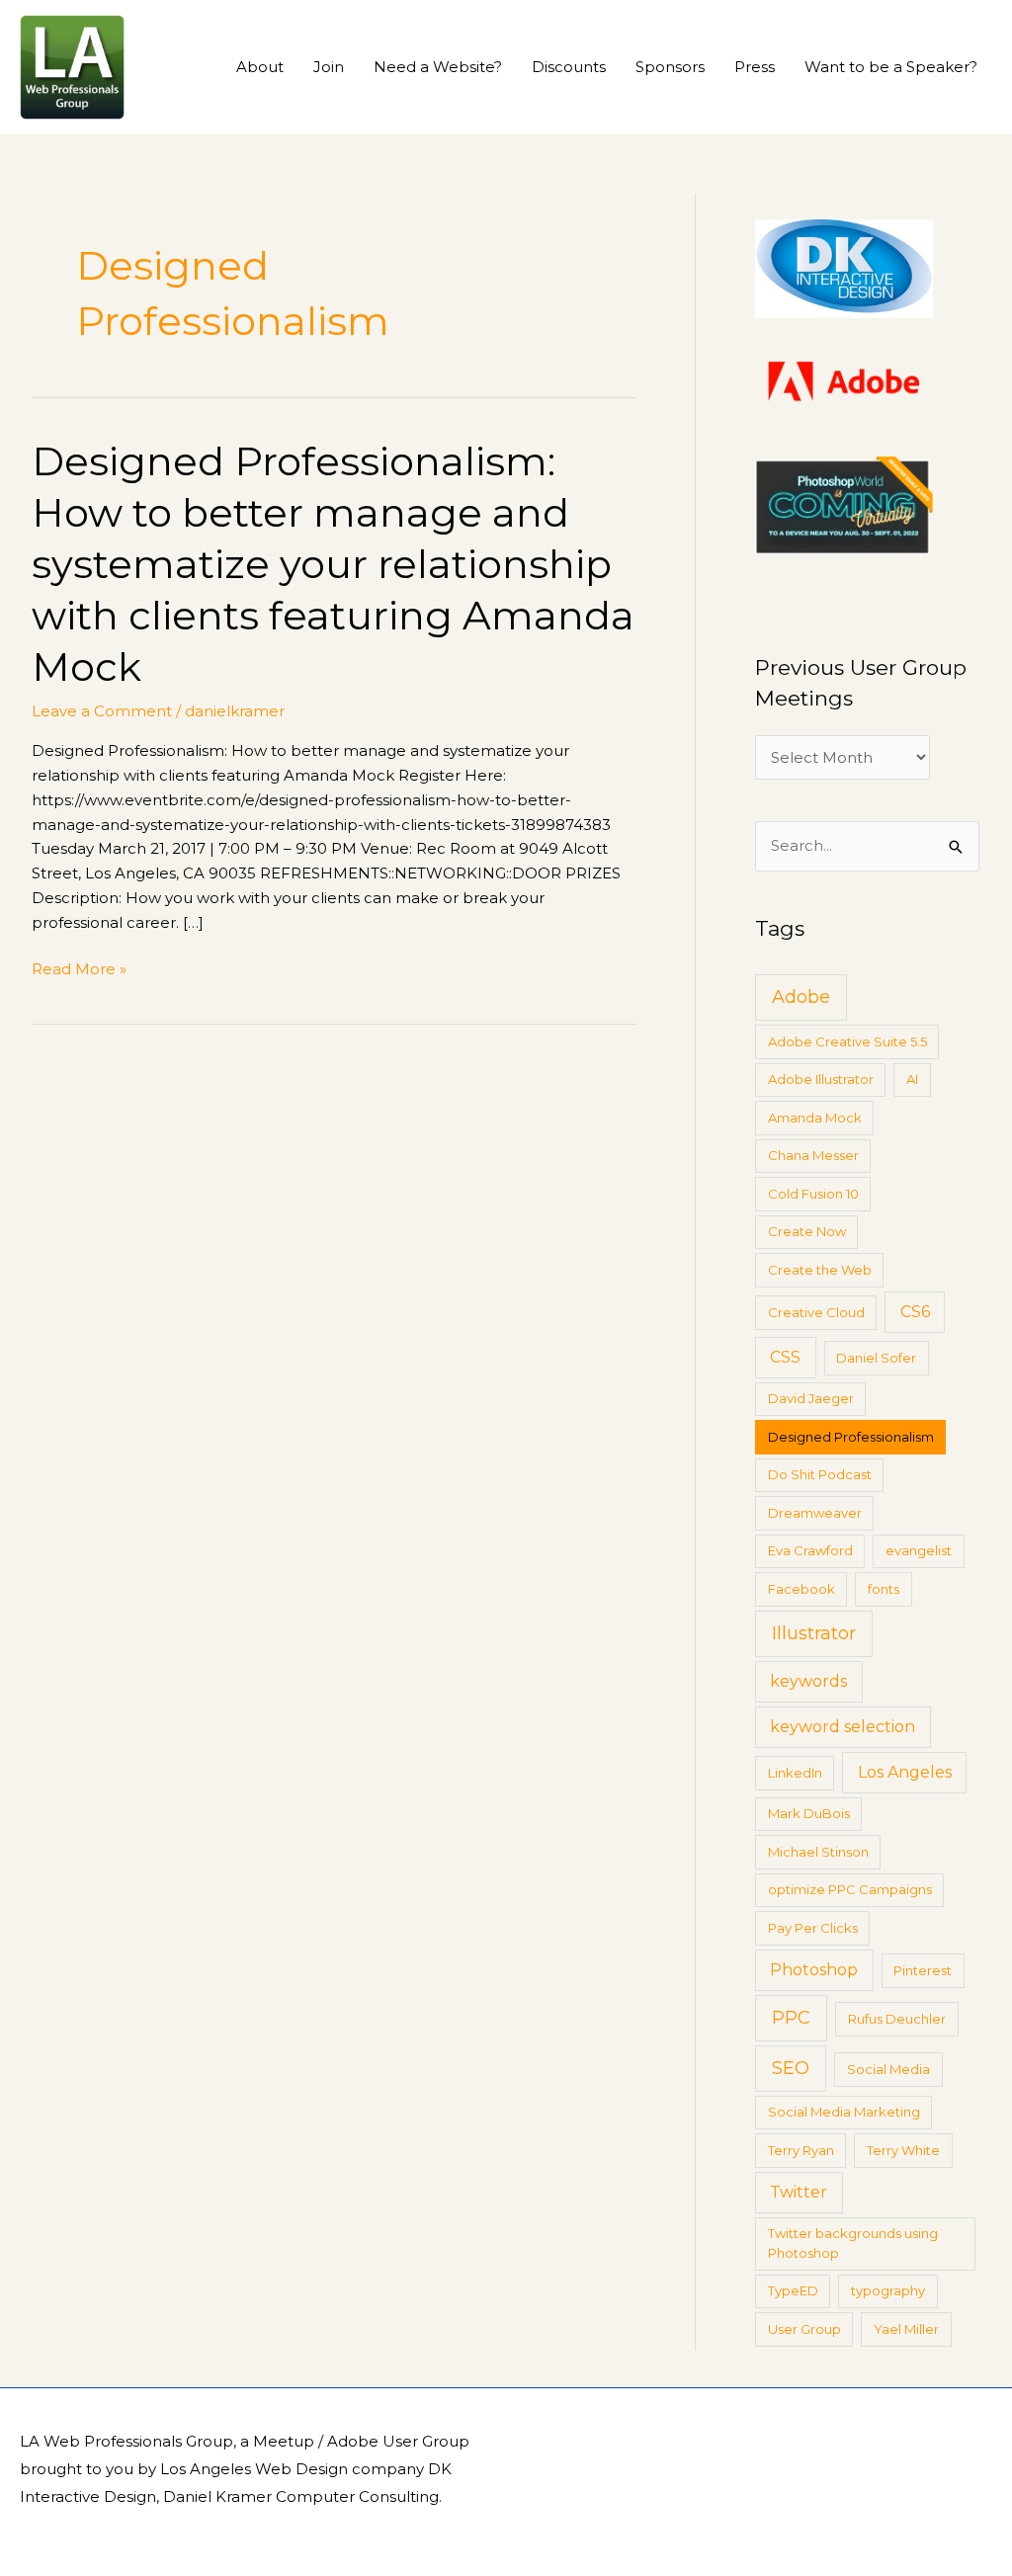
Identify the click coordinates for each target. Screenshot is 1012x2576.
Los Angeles (905, 1772)
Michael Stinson (818, 1852)
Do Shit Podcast (820, 1474)
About (260, 67)
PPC (791, 2018)
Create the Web (820, 1270)
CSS (785, 1357)
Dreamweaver (815, 1513)
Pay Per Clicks (813, 1928)
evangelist (919, 1550)
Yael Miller (906, 2329)
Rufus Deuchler (897, 2019)
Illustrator (814, 1633)
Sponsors (670, 67)
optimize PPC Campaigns (850, 1889)
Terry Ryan (801, 2150)
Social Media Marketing (844, 2112)
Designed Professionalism (851, 1437)
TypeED (793, 2290)
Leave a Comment (102, 711)
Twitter (799, 2192)
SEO (791, 2068)
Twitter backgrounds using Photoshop (853, 2243)
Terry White (903, 2150)
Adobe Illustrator (821, 1079)
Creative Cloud (816, 1312)
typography (888, 2290)
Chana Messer (813, 1155)
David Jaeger (811, 1398)
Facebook (801, 1589)
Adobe (801, 997)
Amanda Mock (815, 1118)
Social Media (888, 2069)
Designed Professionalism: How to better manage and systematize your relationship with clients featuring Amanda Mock (333, 564)
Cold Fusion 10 (813, 1194)
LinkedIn (795, 1773)
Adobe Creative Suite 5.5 (847, 1041)
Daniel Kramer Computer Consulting (301, 2496)
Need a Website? (438, 67)
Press (755, 67)
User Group (804, 2329)
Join (329, 67)
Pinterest (923, 1970)
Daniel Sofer (876, 1358)
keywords (808, 1681)
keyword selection (843, 1727)
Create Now (807, 1231)
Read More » (79, 968)
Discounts (569, 67)
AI (912, 1079)
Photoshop (814, 1970)
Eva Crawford (810, 1550)
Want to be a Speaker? (891, 67)
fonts (884, 1589)
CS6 (915, 1312)
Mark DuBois (809, 1813)
